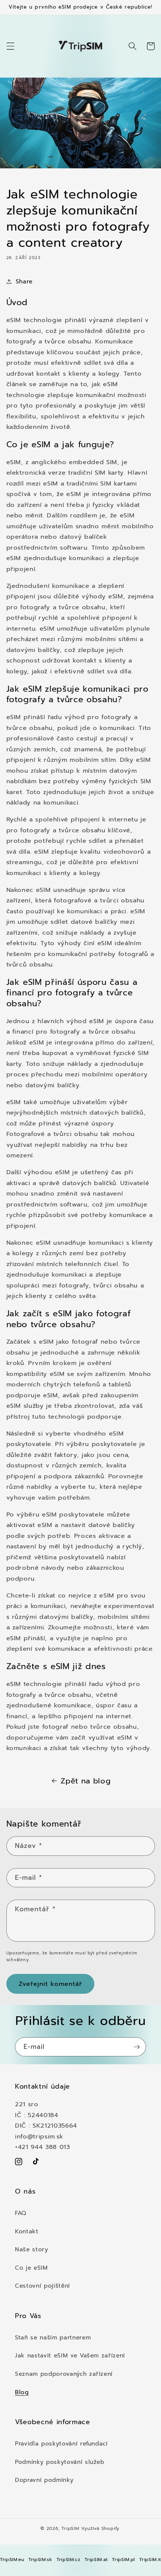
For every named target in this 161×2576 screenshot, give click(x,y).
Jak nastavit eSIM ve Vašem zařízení (70, 2355)
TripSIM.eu (12, 2560)
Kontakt (27, 2231)
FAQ (21, 2213)
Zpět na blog (86, 1781)
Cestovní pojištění (42, 2286)
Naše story (32, 2249)
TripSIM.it (150, 2560)
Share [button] (24, 281)
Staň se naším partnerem (53, 2337)
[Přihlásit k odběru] (137, 2047)
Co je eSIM (31, 2268)
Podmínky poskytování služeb (60, 2462)
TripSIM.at (96, 2560)
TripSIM (70, 2528)
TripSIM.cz (69, 2560)
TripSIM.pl (124, 2560)
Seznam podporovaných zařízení (64, 2374)
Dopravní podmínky (44, 2480)
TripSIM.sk (40, 2560)
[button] (10, 46)
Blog (22, 2392)
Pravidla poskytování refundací (61, 2443)
